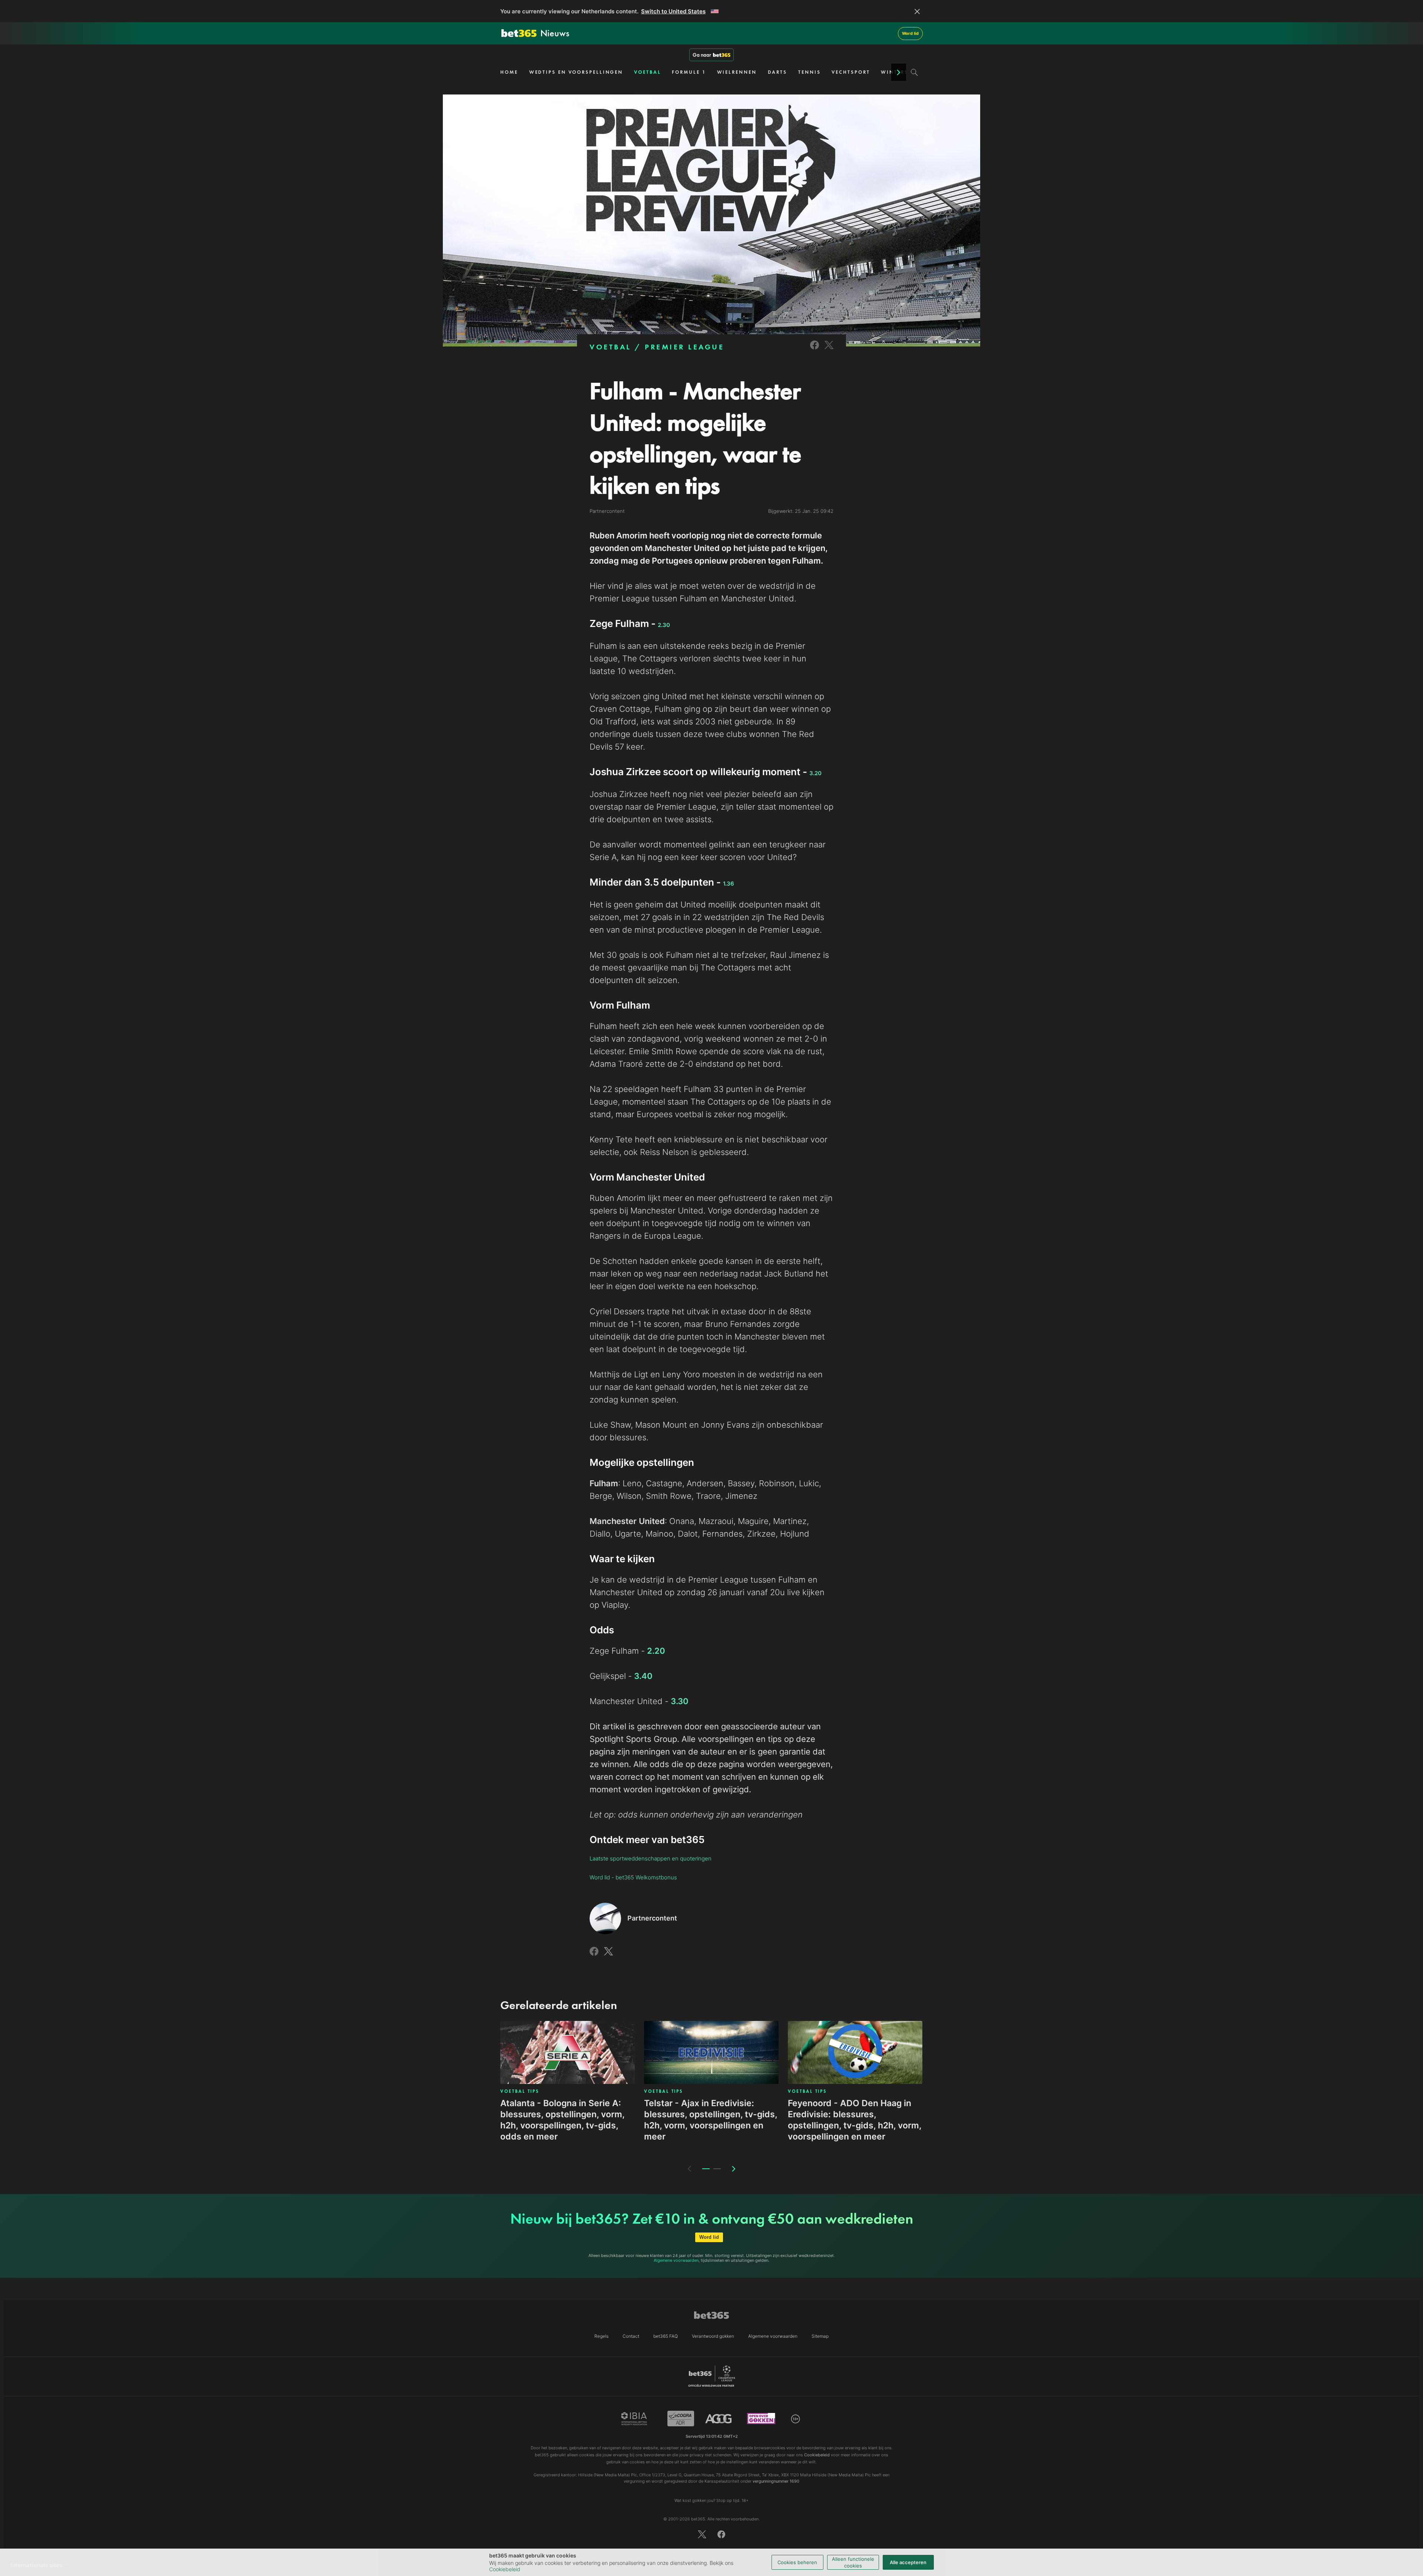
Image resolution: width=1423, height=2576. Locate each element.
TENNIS (809, 72)
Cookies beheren (797, 2562)
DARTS (778, 72)
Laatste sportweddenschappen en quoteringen (651, 1858)
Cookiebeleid (505, 2569)
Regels (601, 2336)
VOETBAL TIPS (520, 2091)
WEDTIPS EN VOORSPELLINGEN (576, 72)
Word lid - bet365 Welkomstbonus (633, 1877)
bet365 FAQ (666, 2336)
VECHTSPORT (851, 72)
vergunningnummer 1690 (776, 2481)
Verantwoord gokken (713, 2336)
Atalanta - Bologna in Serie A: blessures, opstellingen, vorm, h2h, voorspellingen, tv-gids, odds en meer (562, 2120)
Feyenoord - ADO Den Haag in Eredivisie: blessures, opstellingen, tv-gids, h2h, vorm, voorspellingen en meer (855, 2120)
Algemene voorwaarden (676, 2260)
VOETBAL (647, 72)
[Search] (914, 72)
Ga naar (702, 55)
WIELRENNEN (737, 72)
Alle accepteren (908, 2562)
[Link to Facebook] (815, 350)
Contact (631, 2336)
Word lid (910, 33)
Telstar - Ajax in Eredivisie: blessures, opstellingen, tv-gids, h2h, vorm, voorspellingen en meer (711, 2120)
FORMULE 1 (689, 72)
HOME (509, 72)
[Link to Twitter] (829, 350)
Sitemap (820, 2336)
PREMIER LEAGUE (684, 347)
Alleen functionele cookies (853, 2562)
